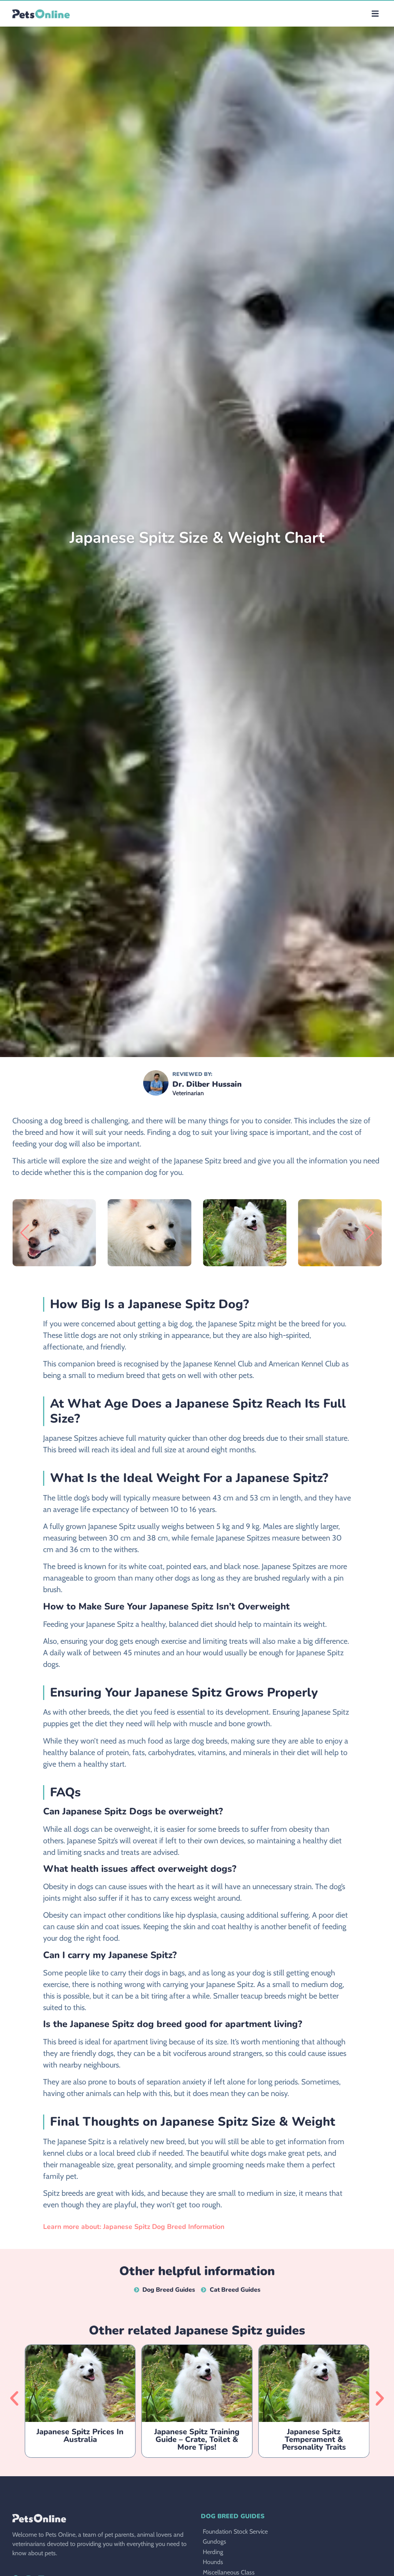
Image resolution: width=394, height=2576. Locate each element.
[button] (375, 14)
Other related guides (197, 2330)
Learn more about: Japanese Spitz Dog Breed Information (134, 2227)
